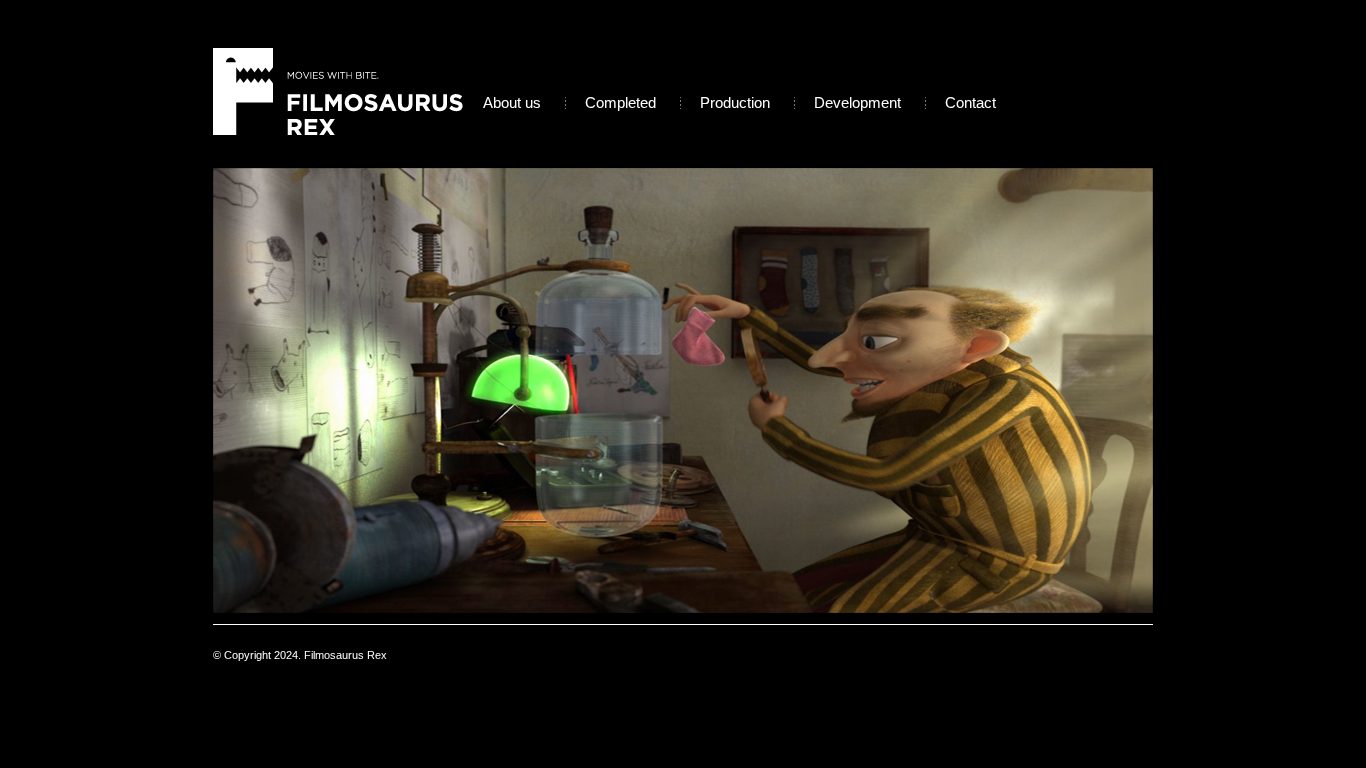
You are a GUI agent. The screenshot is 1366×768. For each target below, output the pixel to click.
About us (512, 102)
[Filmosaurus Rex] (338, 95)
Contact (970, 102)
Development (857, 102)
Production (735, 102)
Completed (620, 102)
